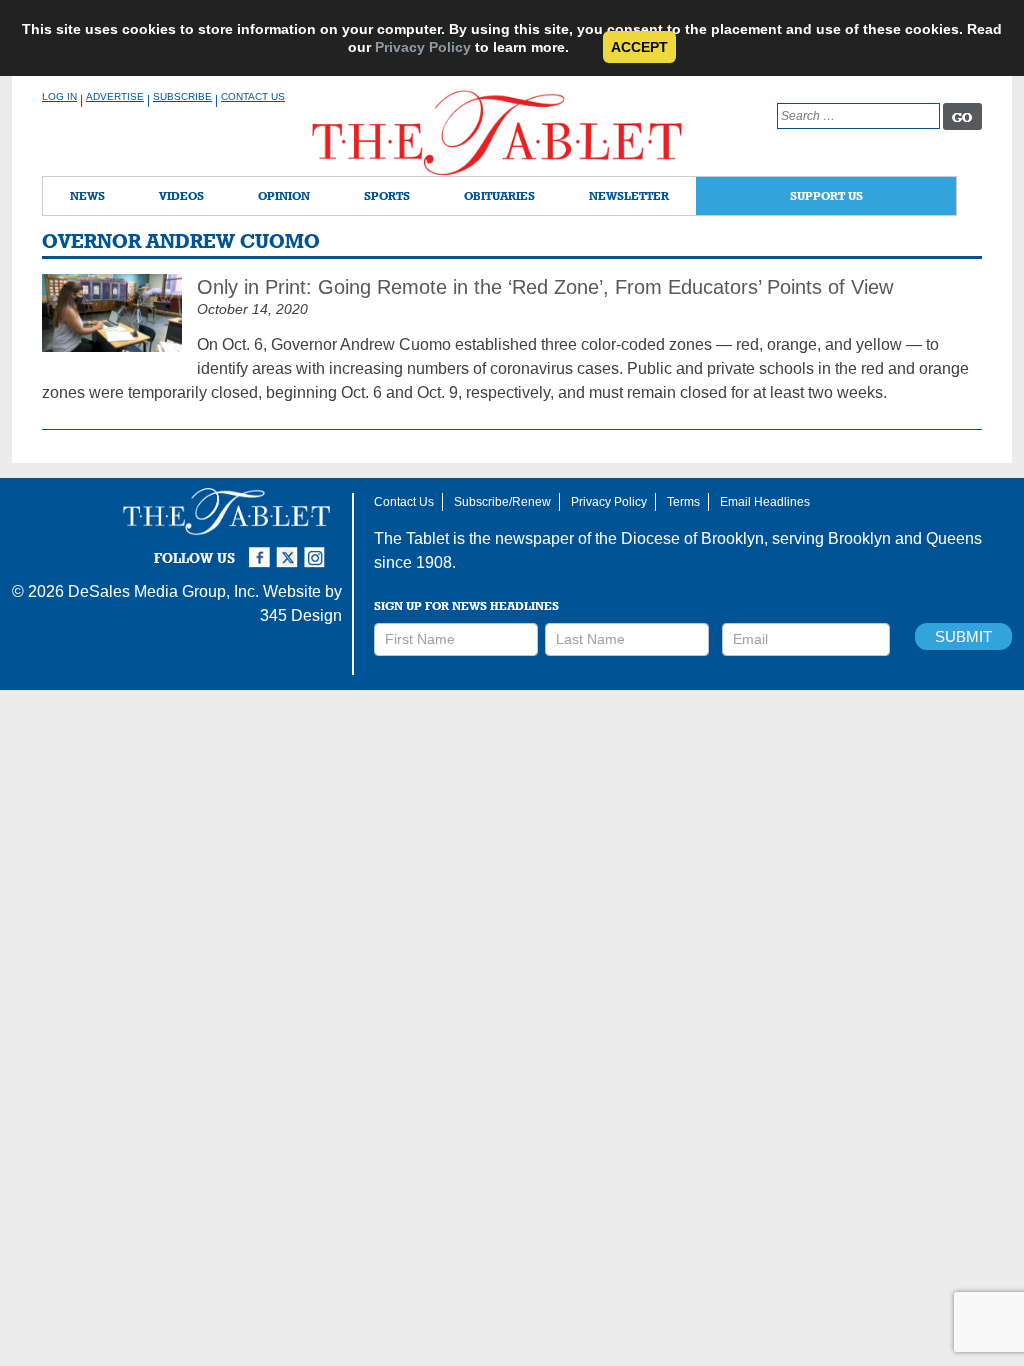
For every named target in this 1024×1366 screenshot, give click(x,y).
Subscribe (182, 96)
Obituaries (499, 195)
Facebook (262, 549)
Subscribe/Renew (502, 502)
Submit (963, 636)
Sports (387, 195)
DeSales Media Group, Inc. (163, 591)
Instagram (318, 549)
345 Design (301, 615)
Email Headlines (765, 502)
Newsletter (629, 195)
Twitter (290, 549)
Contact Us (253, 96)
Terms (683, 502)
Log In (59, 96)
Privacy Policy (423, 47)
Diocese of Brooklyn (692, 538)
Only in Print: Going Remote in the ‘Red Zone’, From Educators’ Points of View (545, 287)
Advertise (115, 96)
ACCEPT (639, 47)
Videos (181, 195)
